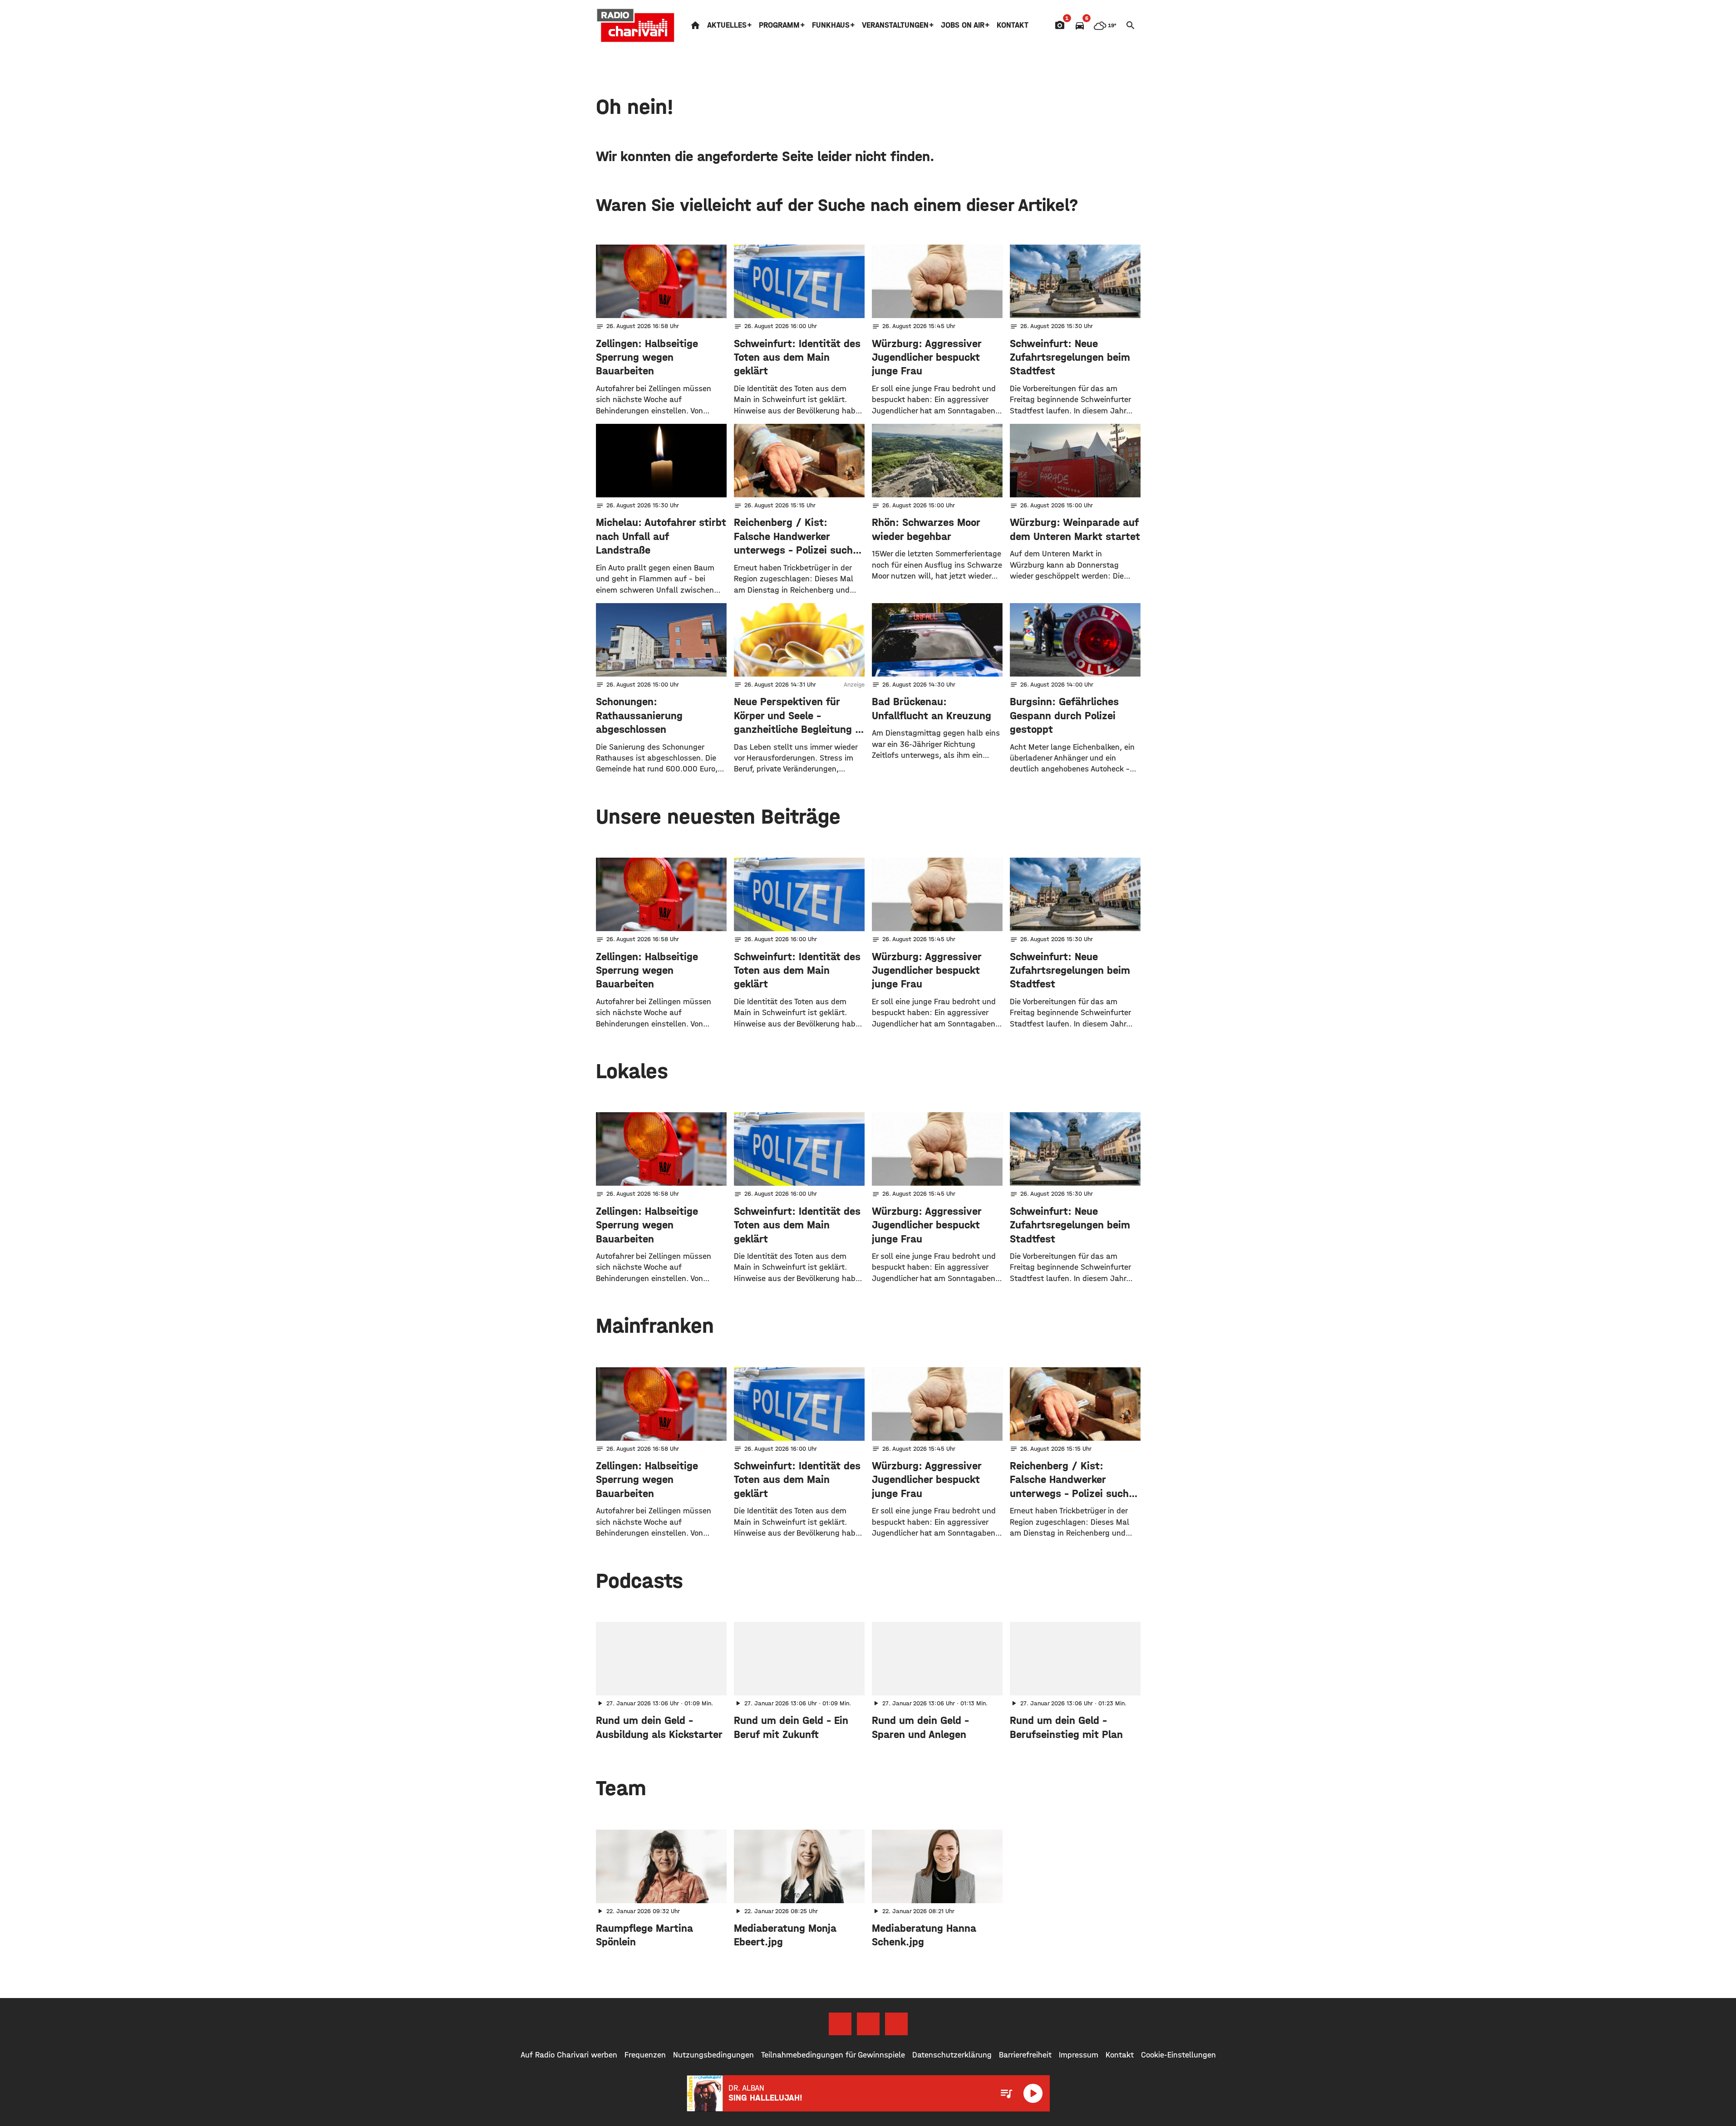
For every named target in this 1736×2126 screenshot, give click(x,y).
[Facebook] (840, 2024)
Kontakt (1013, 25)
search (1131, 25)
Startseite (695, 25)
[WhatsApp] (896, 2024)
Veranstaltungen (895, 25)
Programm (779, 25)
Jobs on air (963, 25)
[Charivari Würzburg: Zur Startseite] (636, 25)
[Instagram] (868, 2024)
